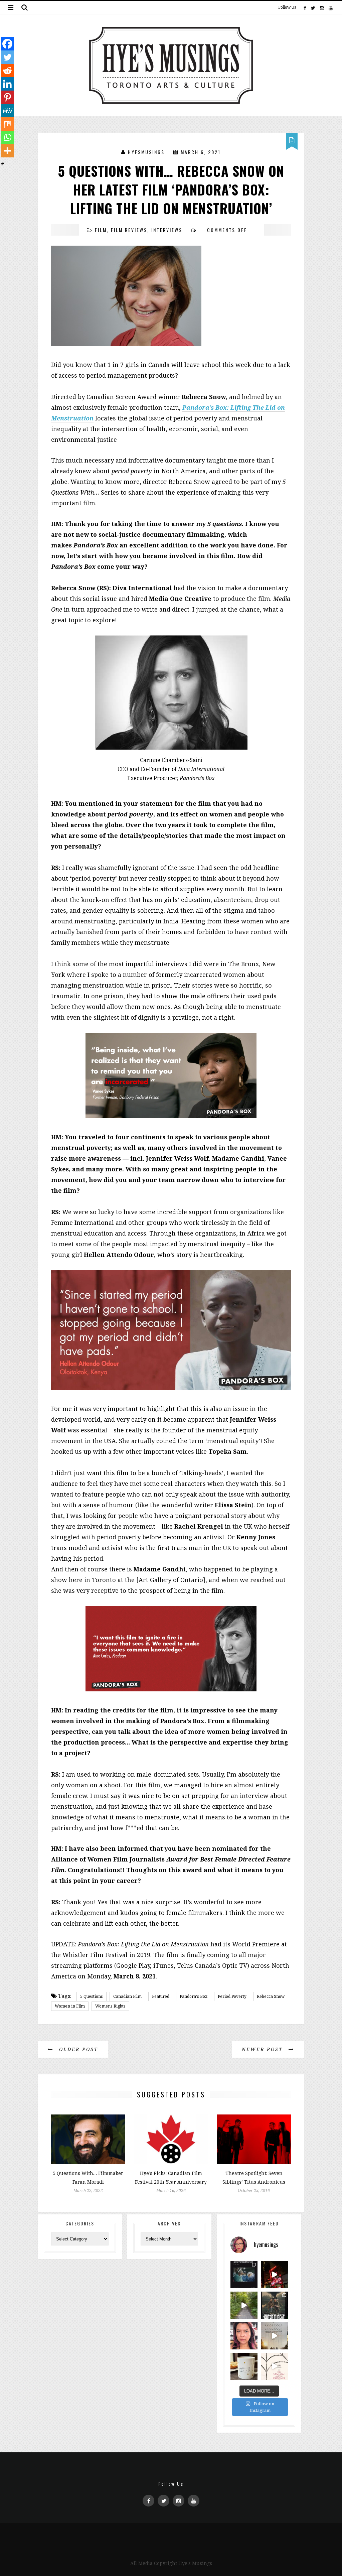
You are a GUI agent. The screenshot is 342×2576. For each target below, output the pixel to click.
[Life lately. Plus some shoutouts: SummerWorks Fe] (244, 2305)
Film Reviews (129, 230)
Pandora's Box (194, 1996)
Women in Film (70, 2006)
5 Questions (92, 1996)
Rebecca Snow (271, 1996)
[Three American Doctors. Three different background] (274, 2336)
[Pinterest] (7, 97)
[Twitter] (313, 7)
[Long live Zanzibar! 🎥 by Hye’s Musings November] (274, 2275)
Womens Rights (110, 2006)
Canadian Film (127, 1996)
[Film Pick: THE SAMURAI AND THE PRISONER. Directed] (274, 2366)
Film (101, 230)
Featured (161, 1996)
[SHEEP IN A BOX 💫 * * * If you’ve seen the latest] (244, 2366)
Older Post (77, 2049)
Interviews (167, 230)
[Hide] (3, 164)
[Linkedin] (7, 84)
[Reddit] (7, 71)
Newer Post (264, 2049)
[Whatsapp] (7, 137)
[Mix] (7, 124)
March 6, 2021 (201, 152)
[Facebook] (305, 7)
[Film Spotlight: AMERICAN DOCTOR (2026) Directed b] (244, 2275)
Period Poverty (232, 1996)
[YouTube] (330, 7)
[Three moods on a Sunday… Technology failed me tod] (244, 2336)
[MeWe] (7, 111)
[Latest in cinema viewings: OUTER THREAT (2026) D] (274, 2305)
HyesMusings (146, 152)
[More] (7, 151)
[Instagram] (322, 7)
